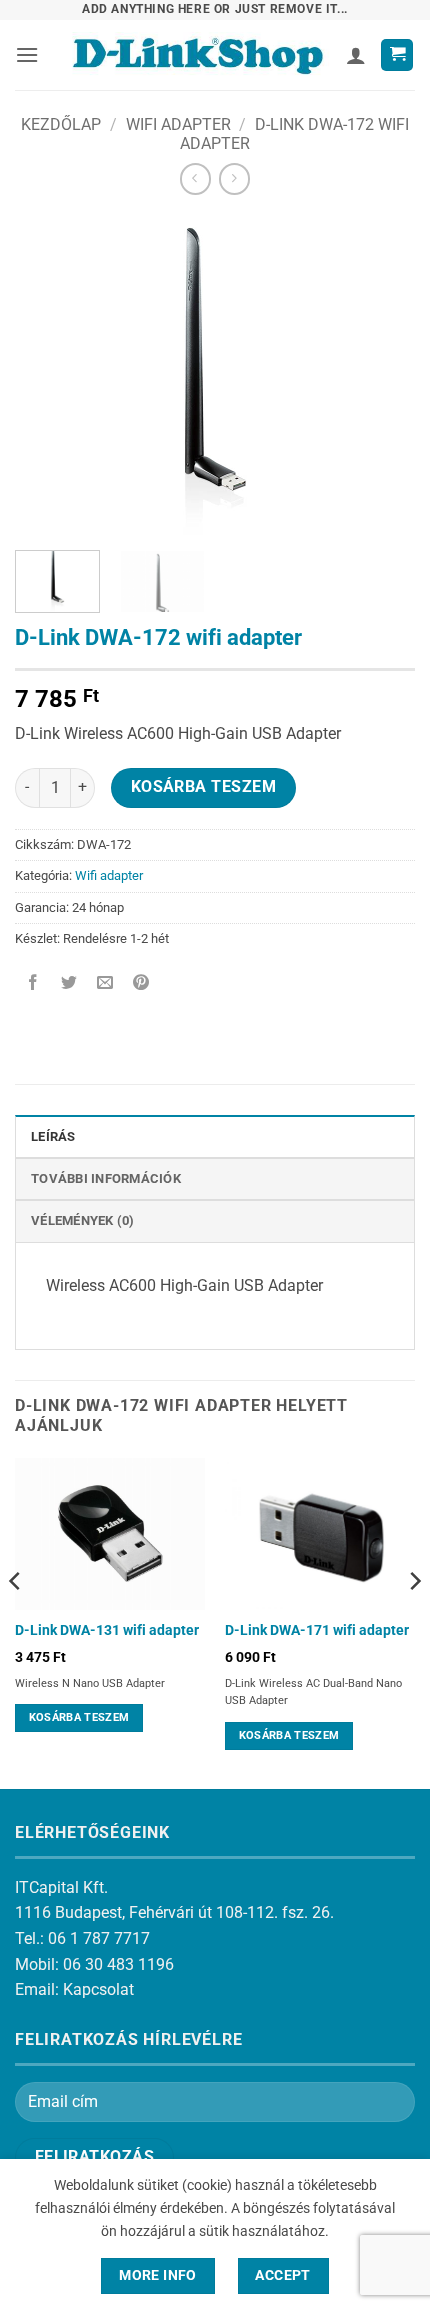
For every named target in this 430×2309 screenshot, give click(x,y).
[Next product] (195, 178)
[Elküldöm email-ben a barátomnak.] (105, 983)
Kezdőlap (61, 124)
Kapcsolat (98, 1989)
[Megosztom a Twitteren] (69, 983)
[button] (27, 54)
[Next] (382, 375)
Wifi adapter (178, 124)
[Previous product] (234, 178)
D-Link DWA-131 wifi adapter (107, 1630)
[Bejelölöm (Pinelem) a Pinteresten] (141, 983)
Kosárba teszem (204, 787)
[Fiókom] (356, 55)
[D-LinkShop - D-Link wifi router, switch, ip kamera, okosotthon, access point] (197, 55)
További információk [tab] (106, 1178)
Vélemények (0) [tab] (83, 1220)
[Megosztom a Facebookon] (33, 983)
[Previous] (48, 375)
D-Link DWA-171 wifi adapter (317, 1630)
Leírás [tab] (53, 1136)
